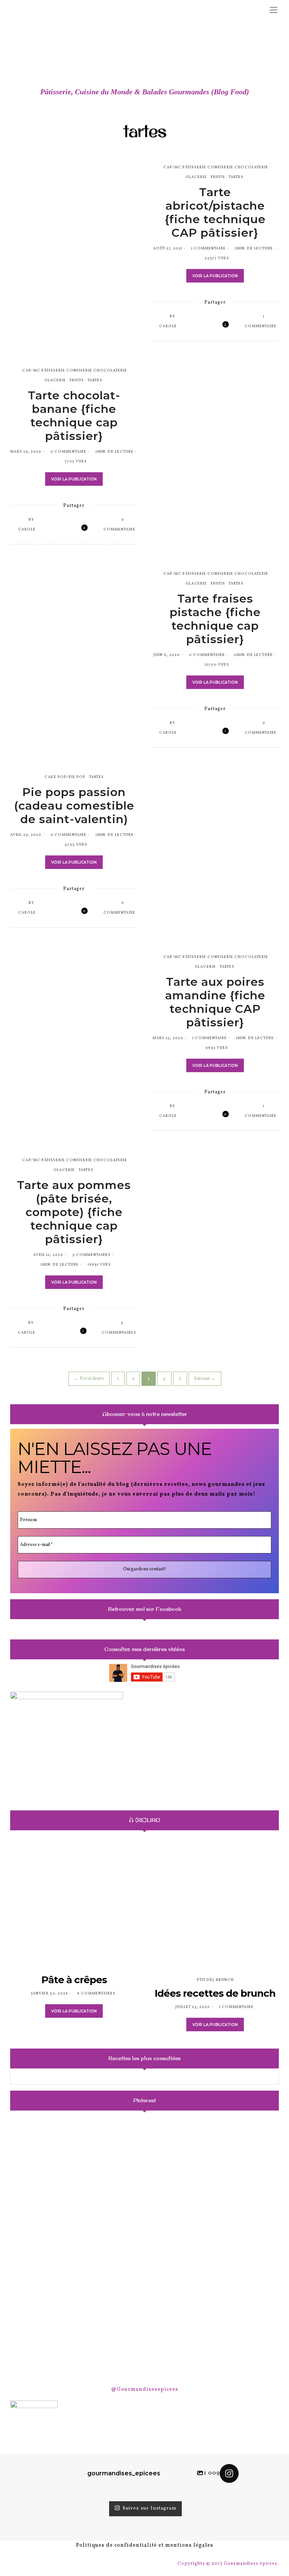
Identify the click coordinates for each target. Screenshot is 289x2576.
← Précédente (89, 1379)
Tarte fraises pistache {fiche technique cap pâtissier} (215, 619)
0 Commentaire (68, 452)
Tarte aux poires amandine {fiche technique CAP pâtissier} (215, 1002)
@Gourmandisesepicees (145, 2389)
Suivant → (205, 1379)
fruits (218, 177)
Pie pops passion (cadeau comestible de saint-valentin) (74, 806)
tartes (236, 177)
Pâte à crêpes (74, 1980)
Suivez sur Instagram (150, 2509)
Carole (168, 326)
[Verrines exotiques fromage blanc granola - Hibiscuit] (144, 2249)
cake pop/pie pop (65, 777)
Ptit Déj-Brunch (215, 1980)
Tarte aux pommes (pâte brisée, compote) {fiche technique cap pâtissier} (74, 1212)
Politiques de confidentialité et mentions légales (145, 2545)
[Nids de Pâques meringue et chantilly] (54, 2249)
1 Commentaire (208, 248)
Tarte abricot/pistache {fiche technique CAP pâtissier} (215, 212)
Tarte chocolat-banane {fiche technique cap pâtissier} (74, 416)
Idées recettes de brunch (215, 1993)
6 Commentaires (96, 1993)
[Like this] (220, 326)
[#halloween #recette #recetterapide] (54, 2158)
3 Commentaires (91, 1255)
